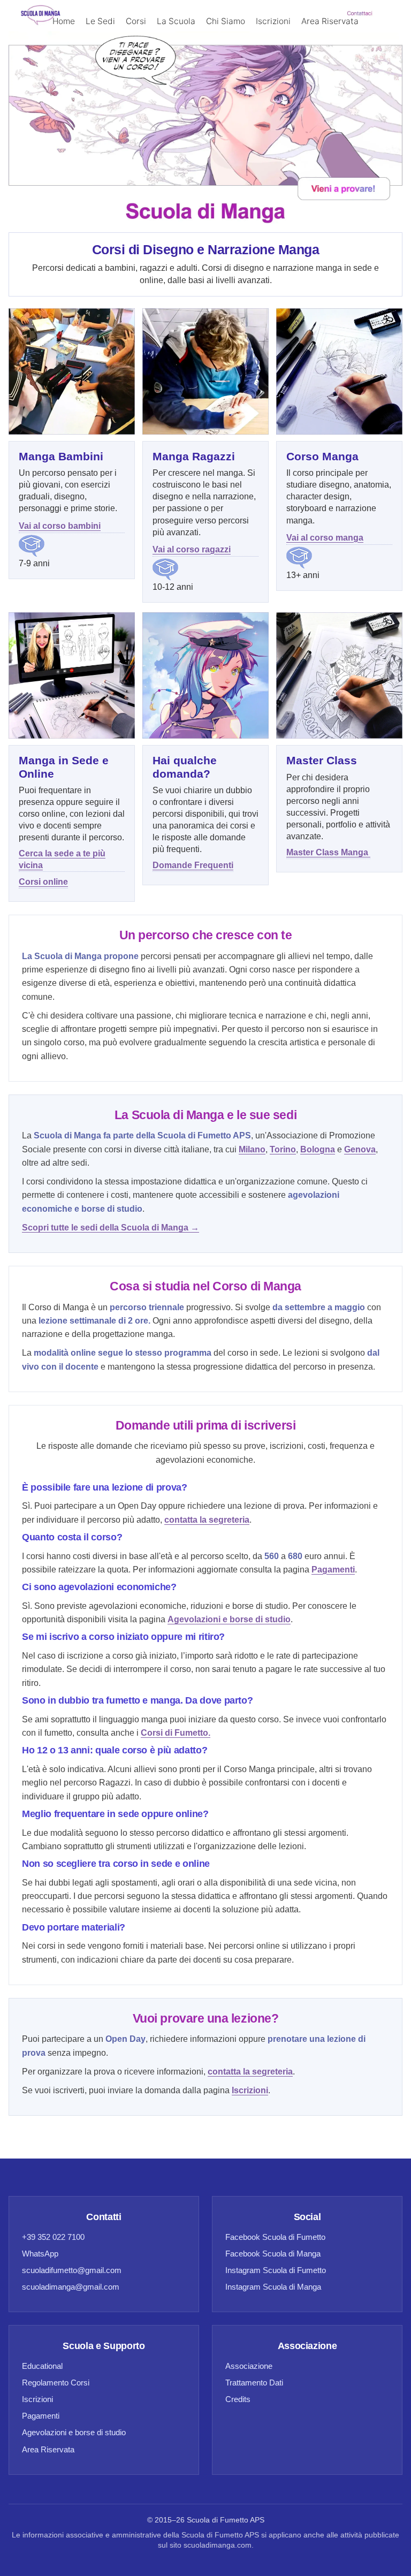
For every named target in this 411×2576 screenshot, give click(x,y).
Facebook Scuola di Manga (273, 2254)
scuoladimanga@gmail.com (71, 2287)
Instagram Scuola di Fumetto (276, 2270)
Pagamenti (41, 2416)
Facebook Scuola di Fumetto (275, 2237)
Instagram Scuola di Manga (273, 2287)
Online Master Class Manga (130, 170)
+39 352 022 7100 (53, 2237)
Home (64, 21)
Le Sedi (100, 21)
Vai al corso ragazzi (192, 549)
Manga (91, 98)
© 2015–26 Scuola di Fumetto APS (206, 2520)
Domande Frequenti (193, 865)
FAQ (86, 195)
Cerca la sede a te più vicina (62, 859)
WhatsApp (40, 2254)
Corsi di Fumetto (110, 219)
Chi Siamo (226, 21)
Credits (238, 2399)
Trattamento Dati (254, 2383)
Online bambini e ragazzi (125, 122)
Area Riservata (330, 21)
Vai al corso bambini (60, 526)
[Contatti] (205, 112)
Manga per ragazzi (113, 74)
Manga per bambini (115, 50)
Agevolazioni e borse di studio (74, 2432)
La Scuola (176, 21)
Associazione (249, 2366)
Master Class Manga (328, 852)
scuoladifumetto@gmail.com (72, 2270)
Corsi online (43, 882)
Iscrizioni (273, 21)
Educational (42, 2366)
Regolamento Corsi (56, 2383)
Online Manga (105, 146)
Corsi (136, 21)
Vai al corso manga (325, 538)
